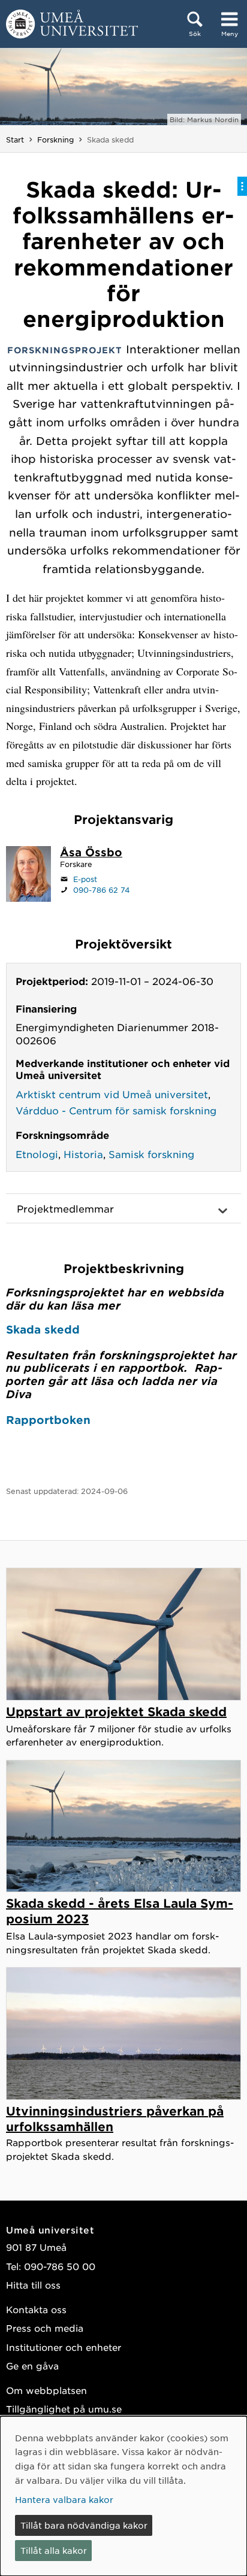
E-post (85, 879)
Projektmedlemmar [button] (65, 1208)
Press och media (45, 2328)
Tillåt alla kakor (54, 2550)
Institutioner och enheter (64, 2347)
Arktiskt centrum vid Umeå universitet (112, 1094)
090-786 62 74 (102, 890)
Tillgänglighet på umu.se (64, 2409)
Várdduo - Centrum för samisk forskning (116, 1110)
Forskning (55, 140)
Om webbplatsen (46, 2390)
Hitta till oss (33, 2285)
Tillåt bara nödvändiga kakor (84, 2525)
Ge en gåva (32, 2366)
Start (15, 140)
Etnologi (37, 1154)
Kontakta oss (36, 2309)
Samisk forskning (151, 1154)
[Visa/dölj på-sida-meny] (242, 186)
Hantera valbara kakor (64, 2499)
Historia (83, 1154)
